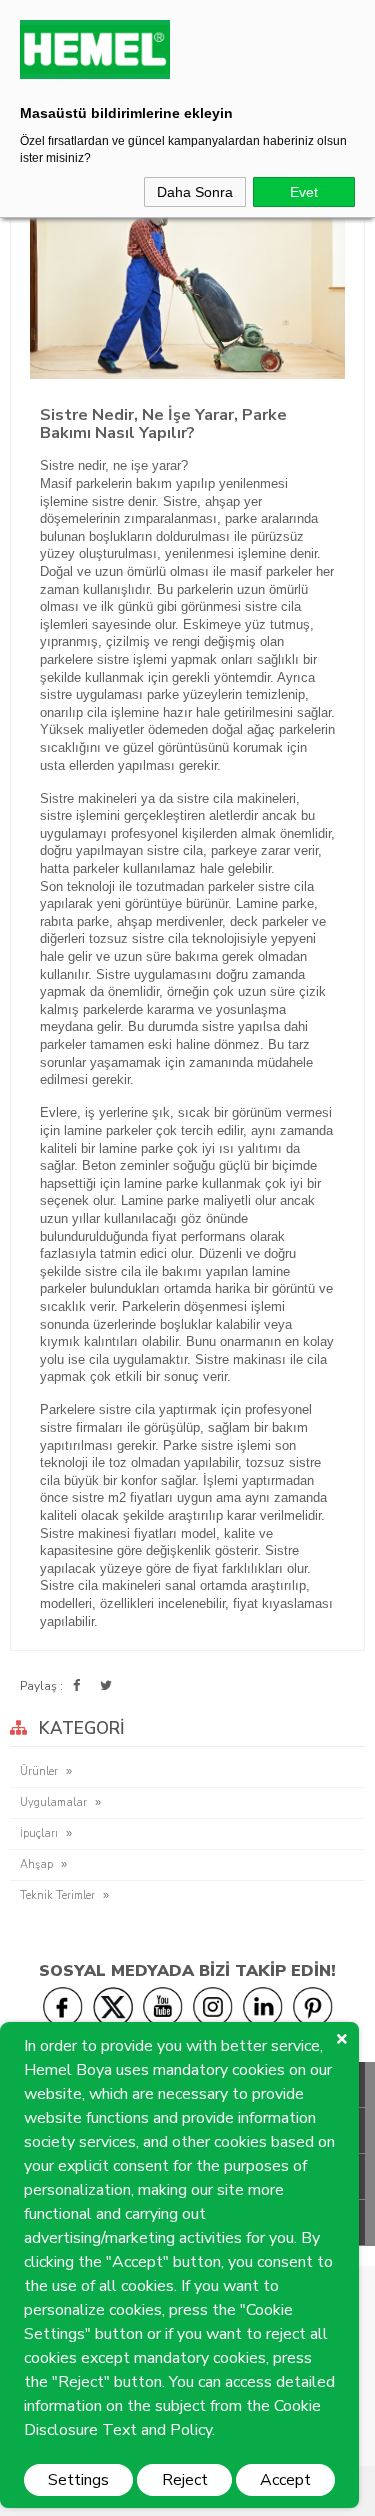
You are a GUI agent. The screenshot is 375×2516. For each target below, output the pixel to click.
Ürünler (39, 1771)
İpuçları (39, 1833)
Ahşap (36, 1864)
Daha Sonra (195, 192)
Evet (304, 192)
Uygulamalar (53, 1802)
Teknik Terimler (57, 1895)
